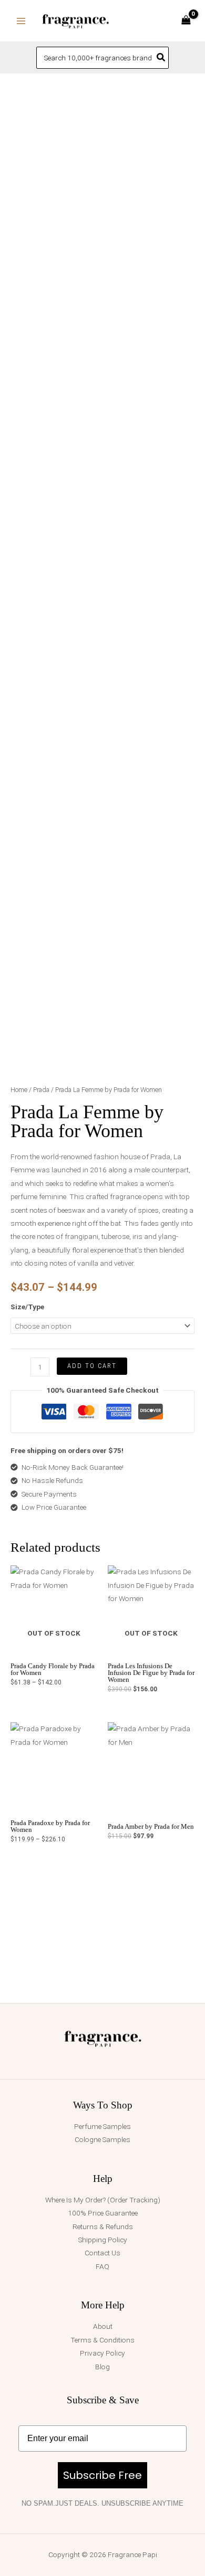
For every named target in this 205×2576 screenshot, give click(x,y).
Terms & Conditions (102, 2340)
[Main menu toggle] (21, 21)
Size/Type (27, 1307)
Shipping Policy (103, 2240)
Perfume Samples (102, 2126)
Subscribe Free (102, 2475)
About (103, 2326)
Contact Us (102, 2253)
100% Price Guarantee (103, 2213)
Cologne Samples (102, 2139)
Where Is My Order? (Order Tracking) (103, 2200)
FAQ (102, 2266)
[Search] (161, 58)
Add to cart (92, 1366)
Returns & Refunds (103, 2227)
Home (19, 1090)
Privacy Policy (102, 2353)
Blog (102, 2367)
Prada (41, 1090)
